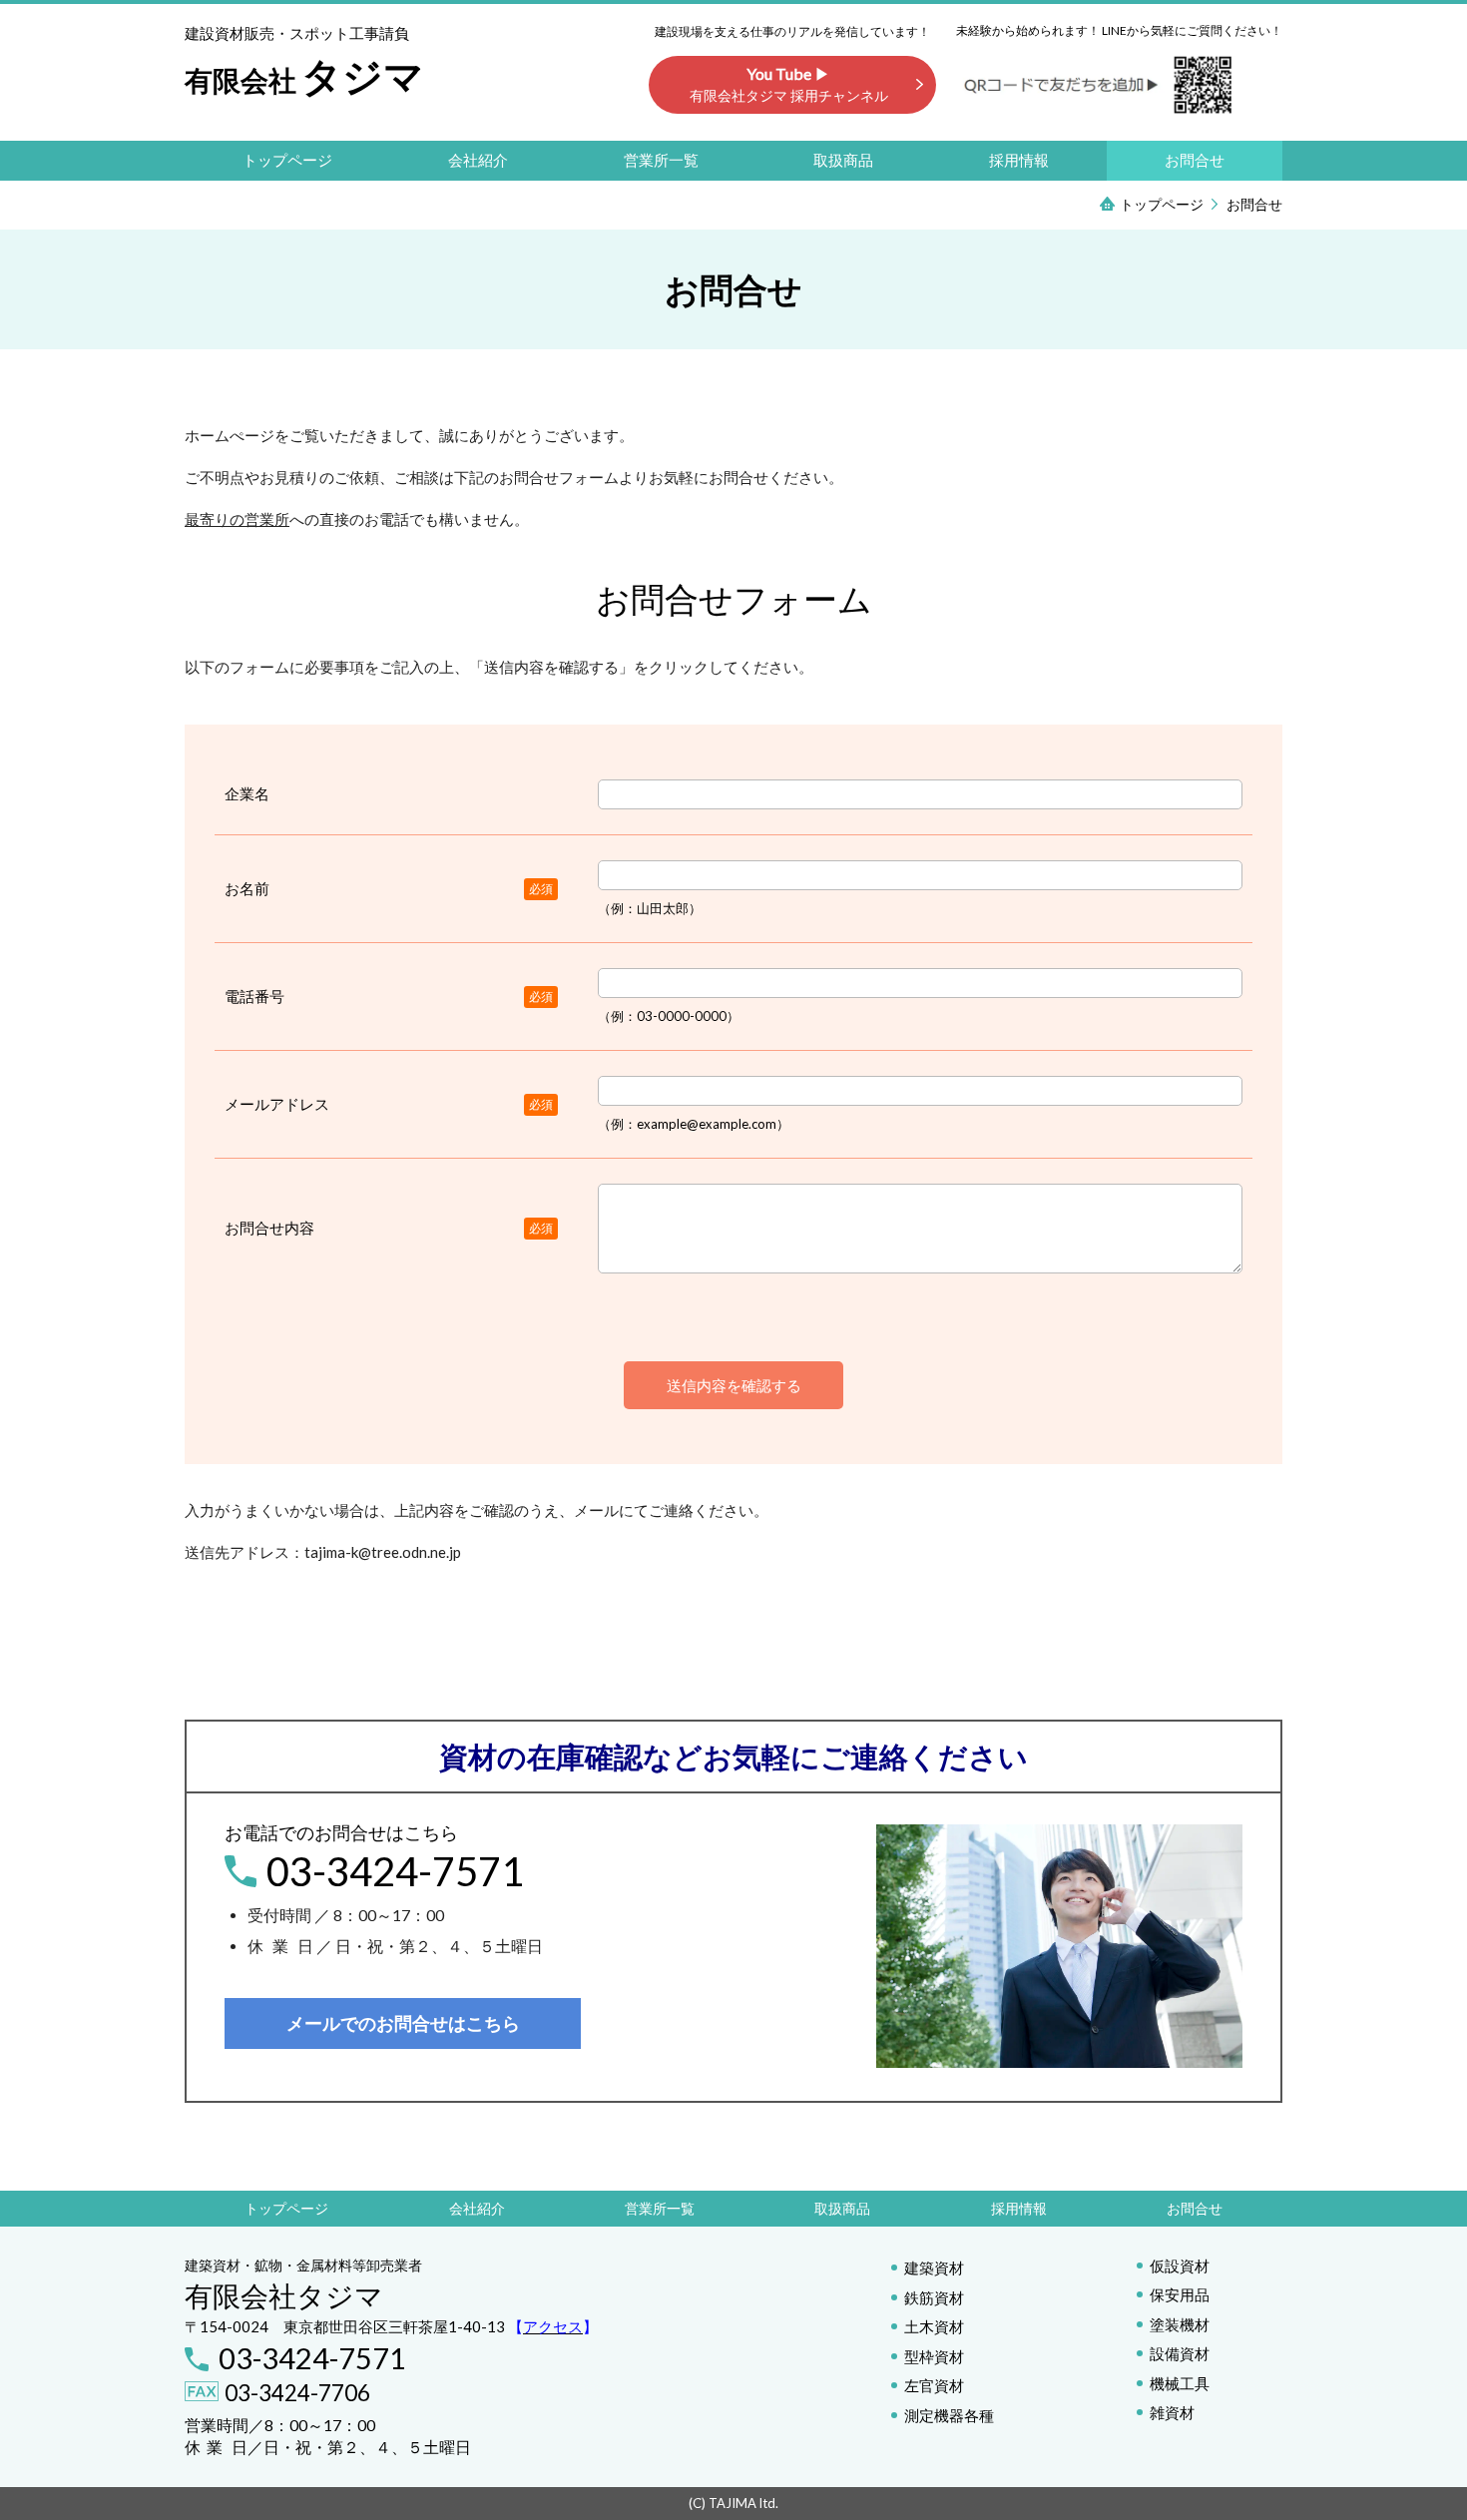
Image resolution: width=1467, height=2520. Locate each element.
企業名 (247, 793)
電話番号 (254, 996)
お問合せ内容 (269, 1228)
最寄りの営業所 (237, 519)
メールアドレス (277, 1104)
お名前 (247, 888)
